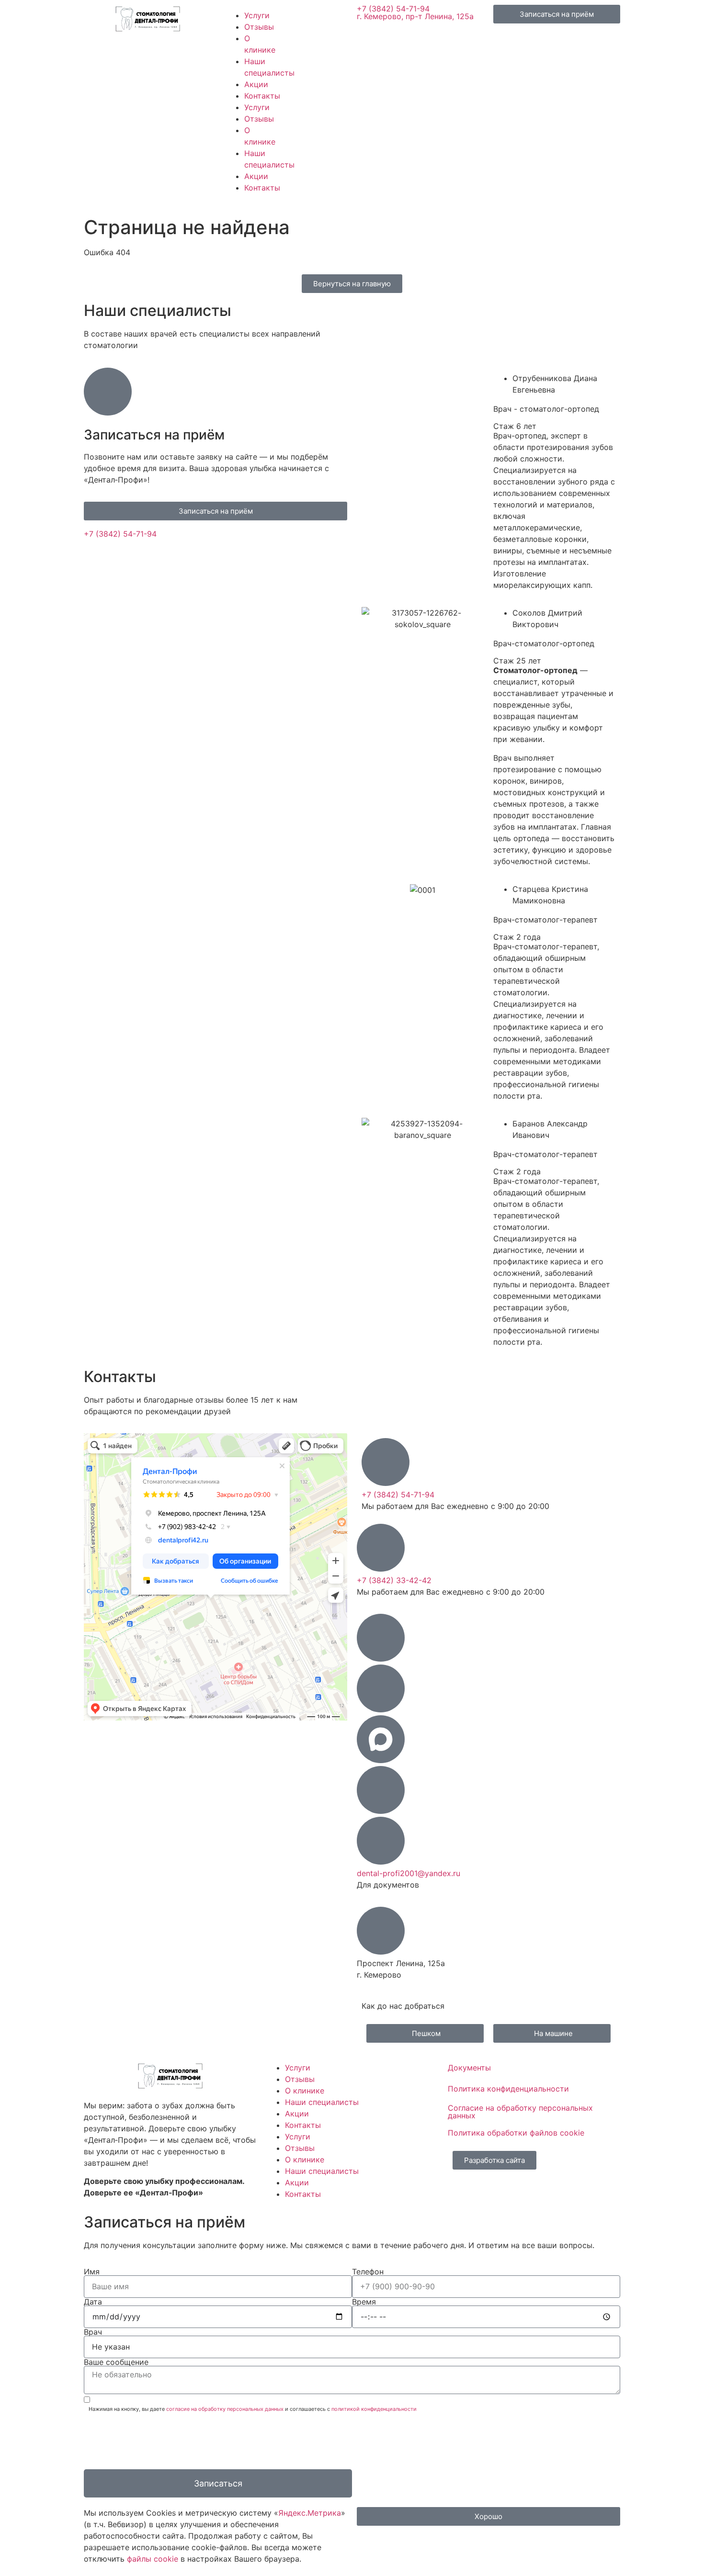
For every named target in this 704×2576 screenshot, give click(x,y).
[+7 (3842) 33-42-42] (381, 1548)
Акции (256, 84)
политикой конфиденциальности (374, 2409)
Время (364, 2302)
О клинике (305, 2091)
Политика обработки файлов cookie (516, 2133)
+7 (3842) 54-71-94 (393, 9)
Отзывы (259, 27)
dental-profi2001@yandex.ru (409, 1873)
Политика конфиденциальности (508, 2089)
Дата (93, 2302)
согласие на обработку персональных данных (225, 2409)
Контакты (262, 96)
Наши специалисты (322, 2102)
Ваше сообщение (116, 2362)
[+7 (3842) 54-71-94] (386, 1462)
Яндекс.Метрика (310, 2513)
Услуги (257, 15)
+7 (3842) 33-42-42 (394, 1580)
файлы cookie (153, 2559)
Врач (93, 2332)
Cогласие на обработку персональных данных (520, 2112)
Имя (92, 2272)
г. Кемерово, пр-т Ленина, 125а (415, 16)
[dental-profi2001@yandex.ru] (381, 1841)
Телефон (368, 2272)
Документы (469, 2068)
